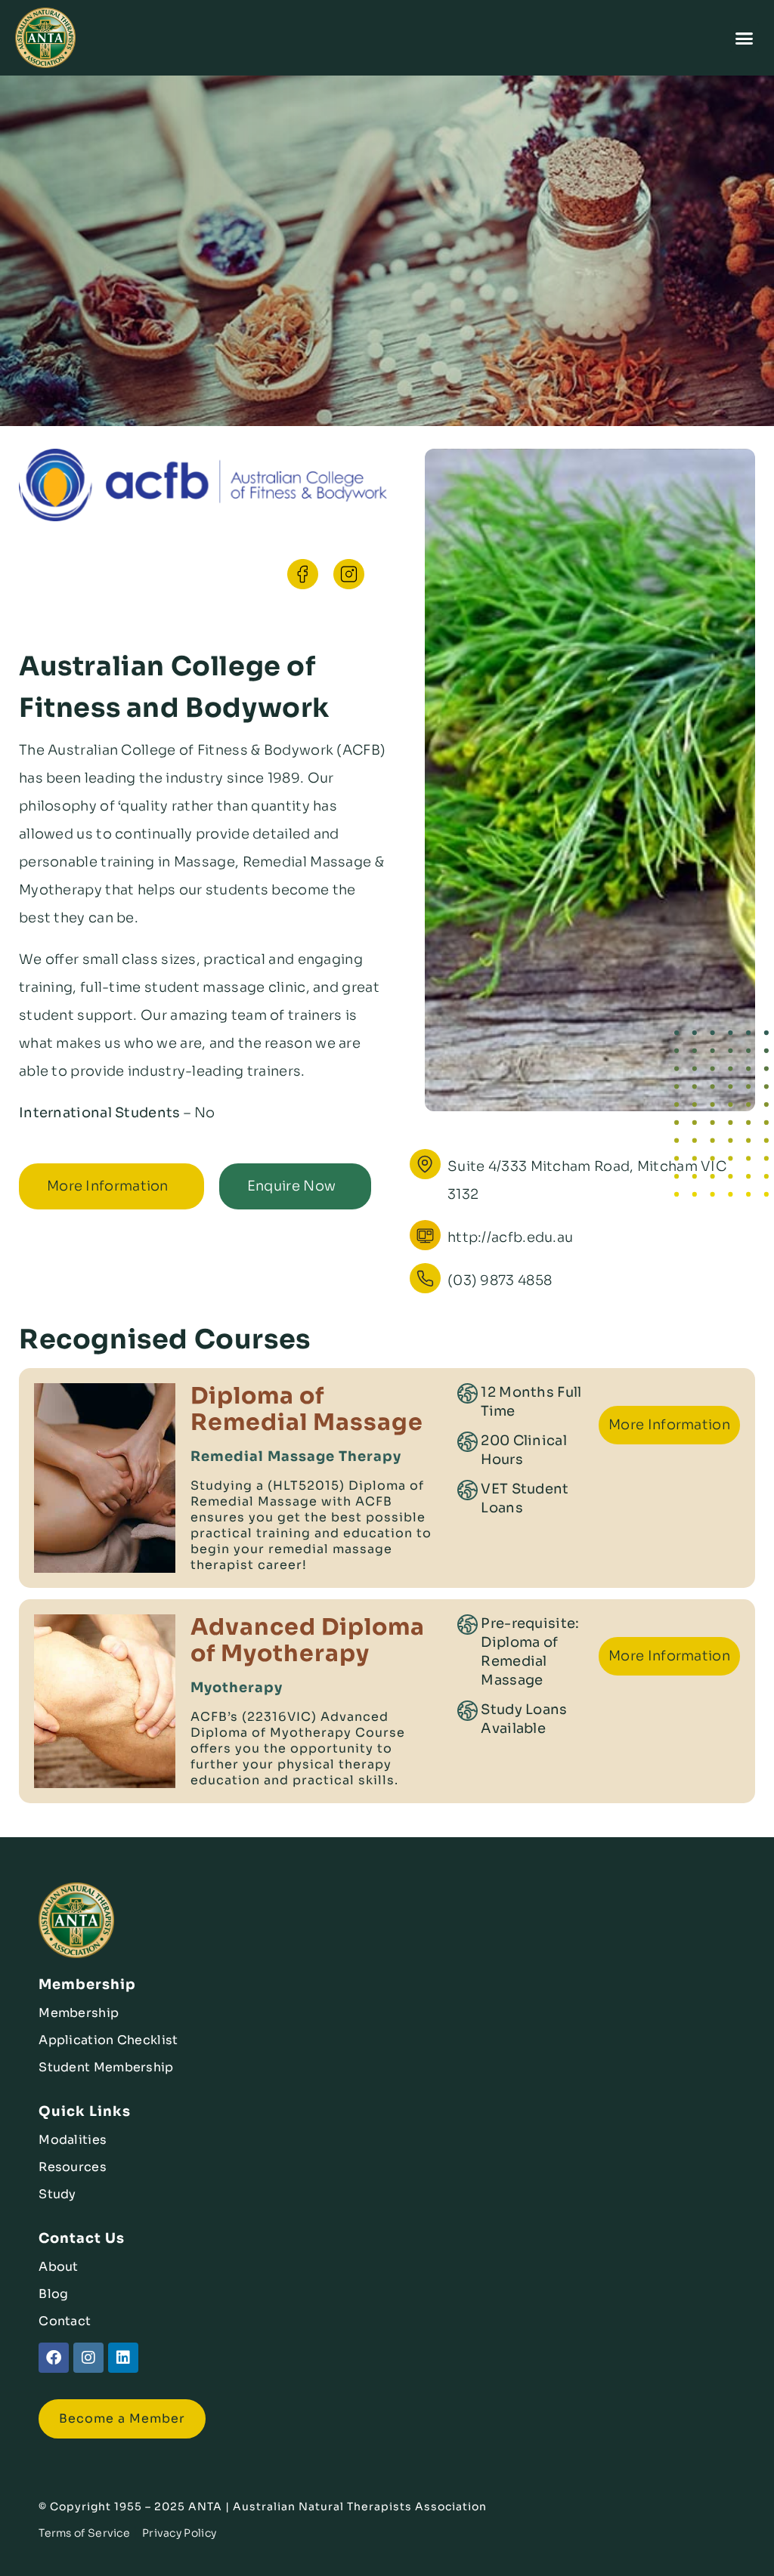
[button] (745, 38)
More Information (108, 1186)
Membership (79, 2013)
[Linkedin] (123, 2358)
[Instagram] (88, 2358)
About (59, 2267)
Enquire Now (291, 1186)
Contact (65, 2321)
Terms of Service (84, 2533)
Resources (73, 2167)
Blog (53, 2294)
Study (57, 2194)
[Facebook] (54, 2358)
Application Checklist (108, 2040)
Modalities (73, 2140)
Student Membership (106, 2067)
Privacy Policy (179, 2533)
